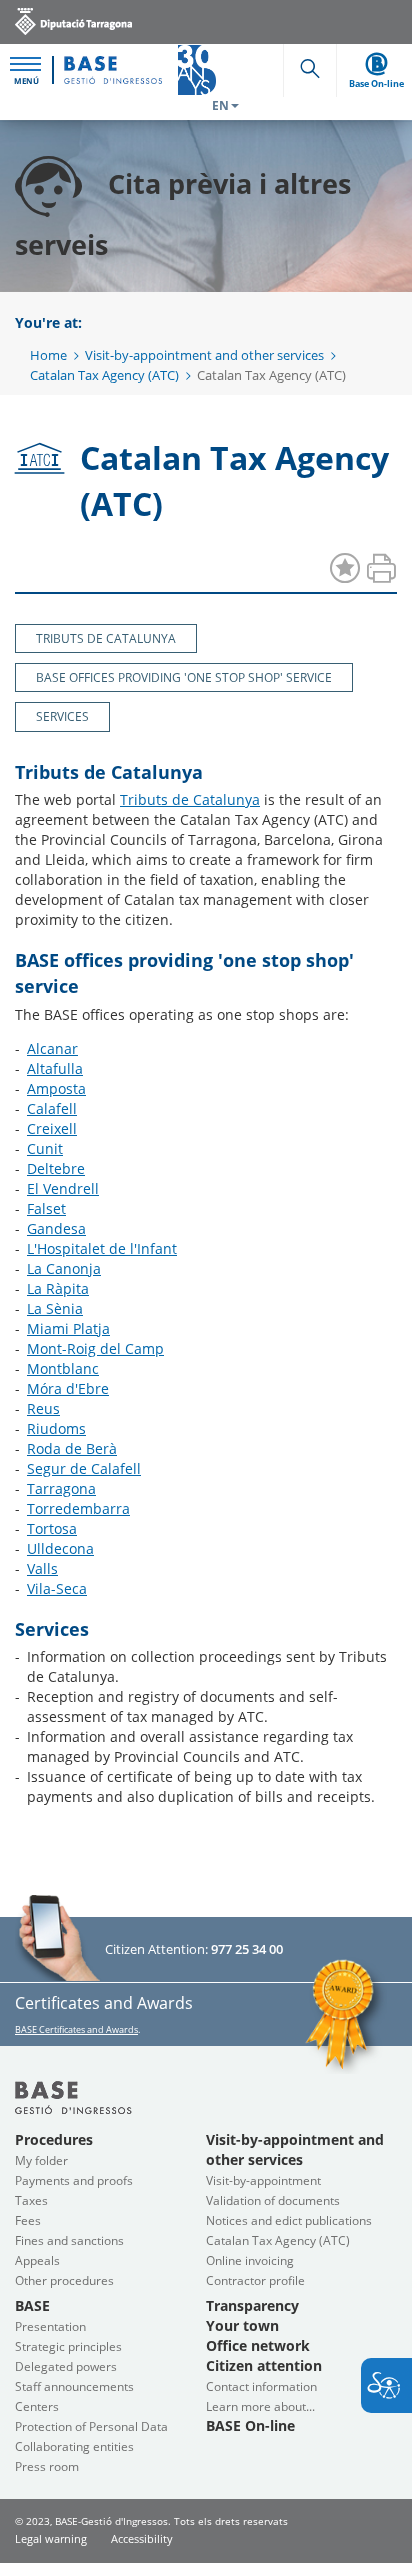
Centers (37, 2406)
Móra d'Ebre (68, 1388)
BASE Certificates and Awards (76, 2029)
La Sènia (55, 1308)
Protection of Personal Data (91, 2426)
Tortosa (52, 1528)
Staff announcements (74, 2386)
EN (220, 105)
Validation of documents (273, 2200)
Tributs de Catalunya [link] (106, 638)
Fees (28, 2220)
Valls (42, 1568)
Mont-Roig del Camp (95, 1348)
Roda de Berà (72, 1448)
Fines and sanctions (69, 2240)
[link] (73, 20)
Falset (46, 1208)
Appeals (37, 2260)
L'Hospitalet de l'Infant (102, 1248)
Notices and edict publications (289, 2220)
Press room (47, 2466)
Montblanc (63, 1368)
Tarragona (61, 1488)
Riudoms (56, 1428)
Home (48, 355)
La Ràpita (58, 1288)
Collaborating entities (74, 2446)
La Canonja (64, 1268)
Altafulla (55, 1068)
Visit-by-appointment (263, 2180)
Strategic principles (68, 2346)
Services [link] (62, 716)
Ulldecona (60, 1548)
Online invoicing (250, 2260)
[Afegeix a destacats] (345, 569)
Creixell (52, 1128)
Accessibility (142, 2538)
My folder (41, 2160)
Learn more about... (260, 2406)
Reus (43, 1408)
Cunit (45, 1148)
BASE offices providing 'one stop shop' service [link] (184, 677)
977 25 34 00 (247, 1949)
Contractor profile (255, 2280)
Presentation (50, 2326)
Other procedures (64, 2280)
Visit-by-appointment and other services (204, 355)
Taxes (31, 2200)
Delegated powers (66, 2366)
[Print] (381, 569)
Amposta (56, 1088)
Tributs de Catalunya (190, 799)
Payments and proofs (74, 2180)
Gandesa (56, 1228)
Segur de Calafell (84, 1468)
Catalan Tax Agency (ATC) (104, 375)
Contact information (261, 2386)
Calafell (52, 1108)
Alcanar (52, 1048)
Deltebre (56, 1168)
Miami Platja (68, 1328)
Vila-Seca (57, 1588)
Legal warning (51, 2538)
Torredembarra (78, 1508)
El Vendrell (63, 1188)
